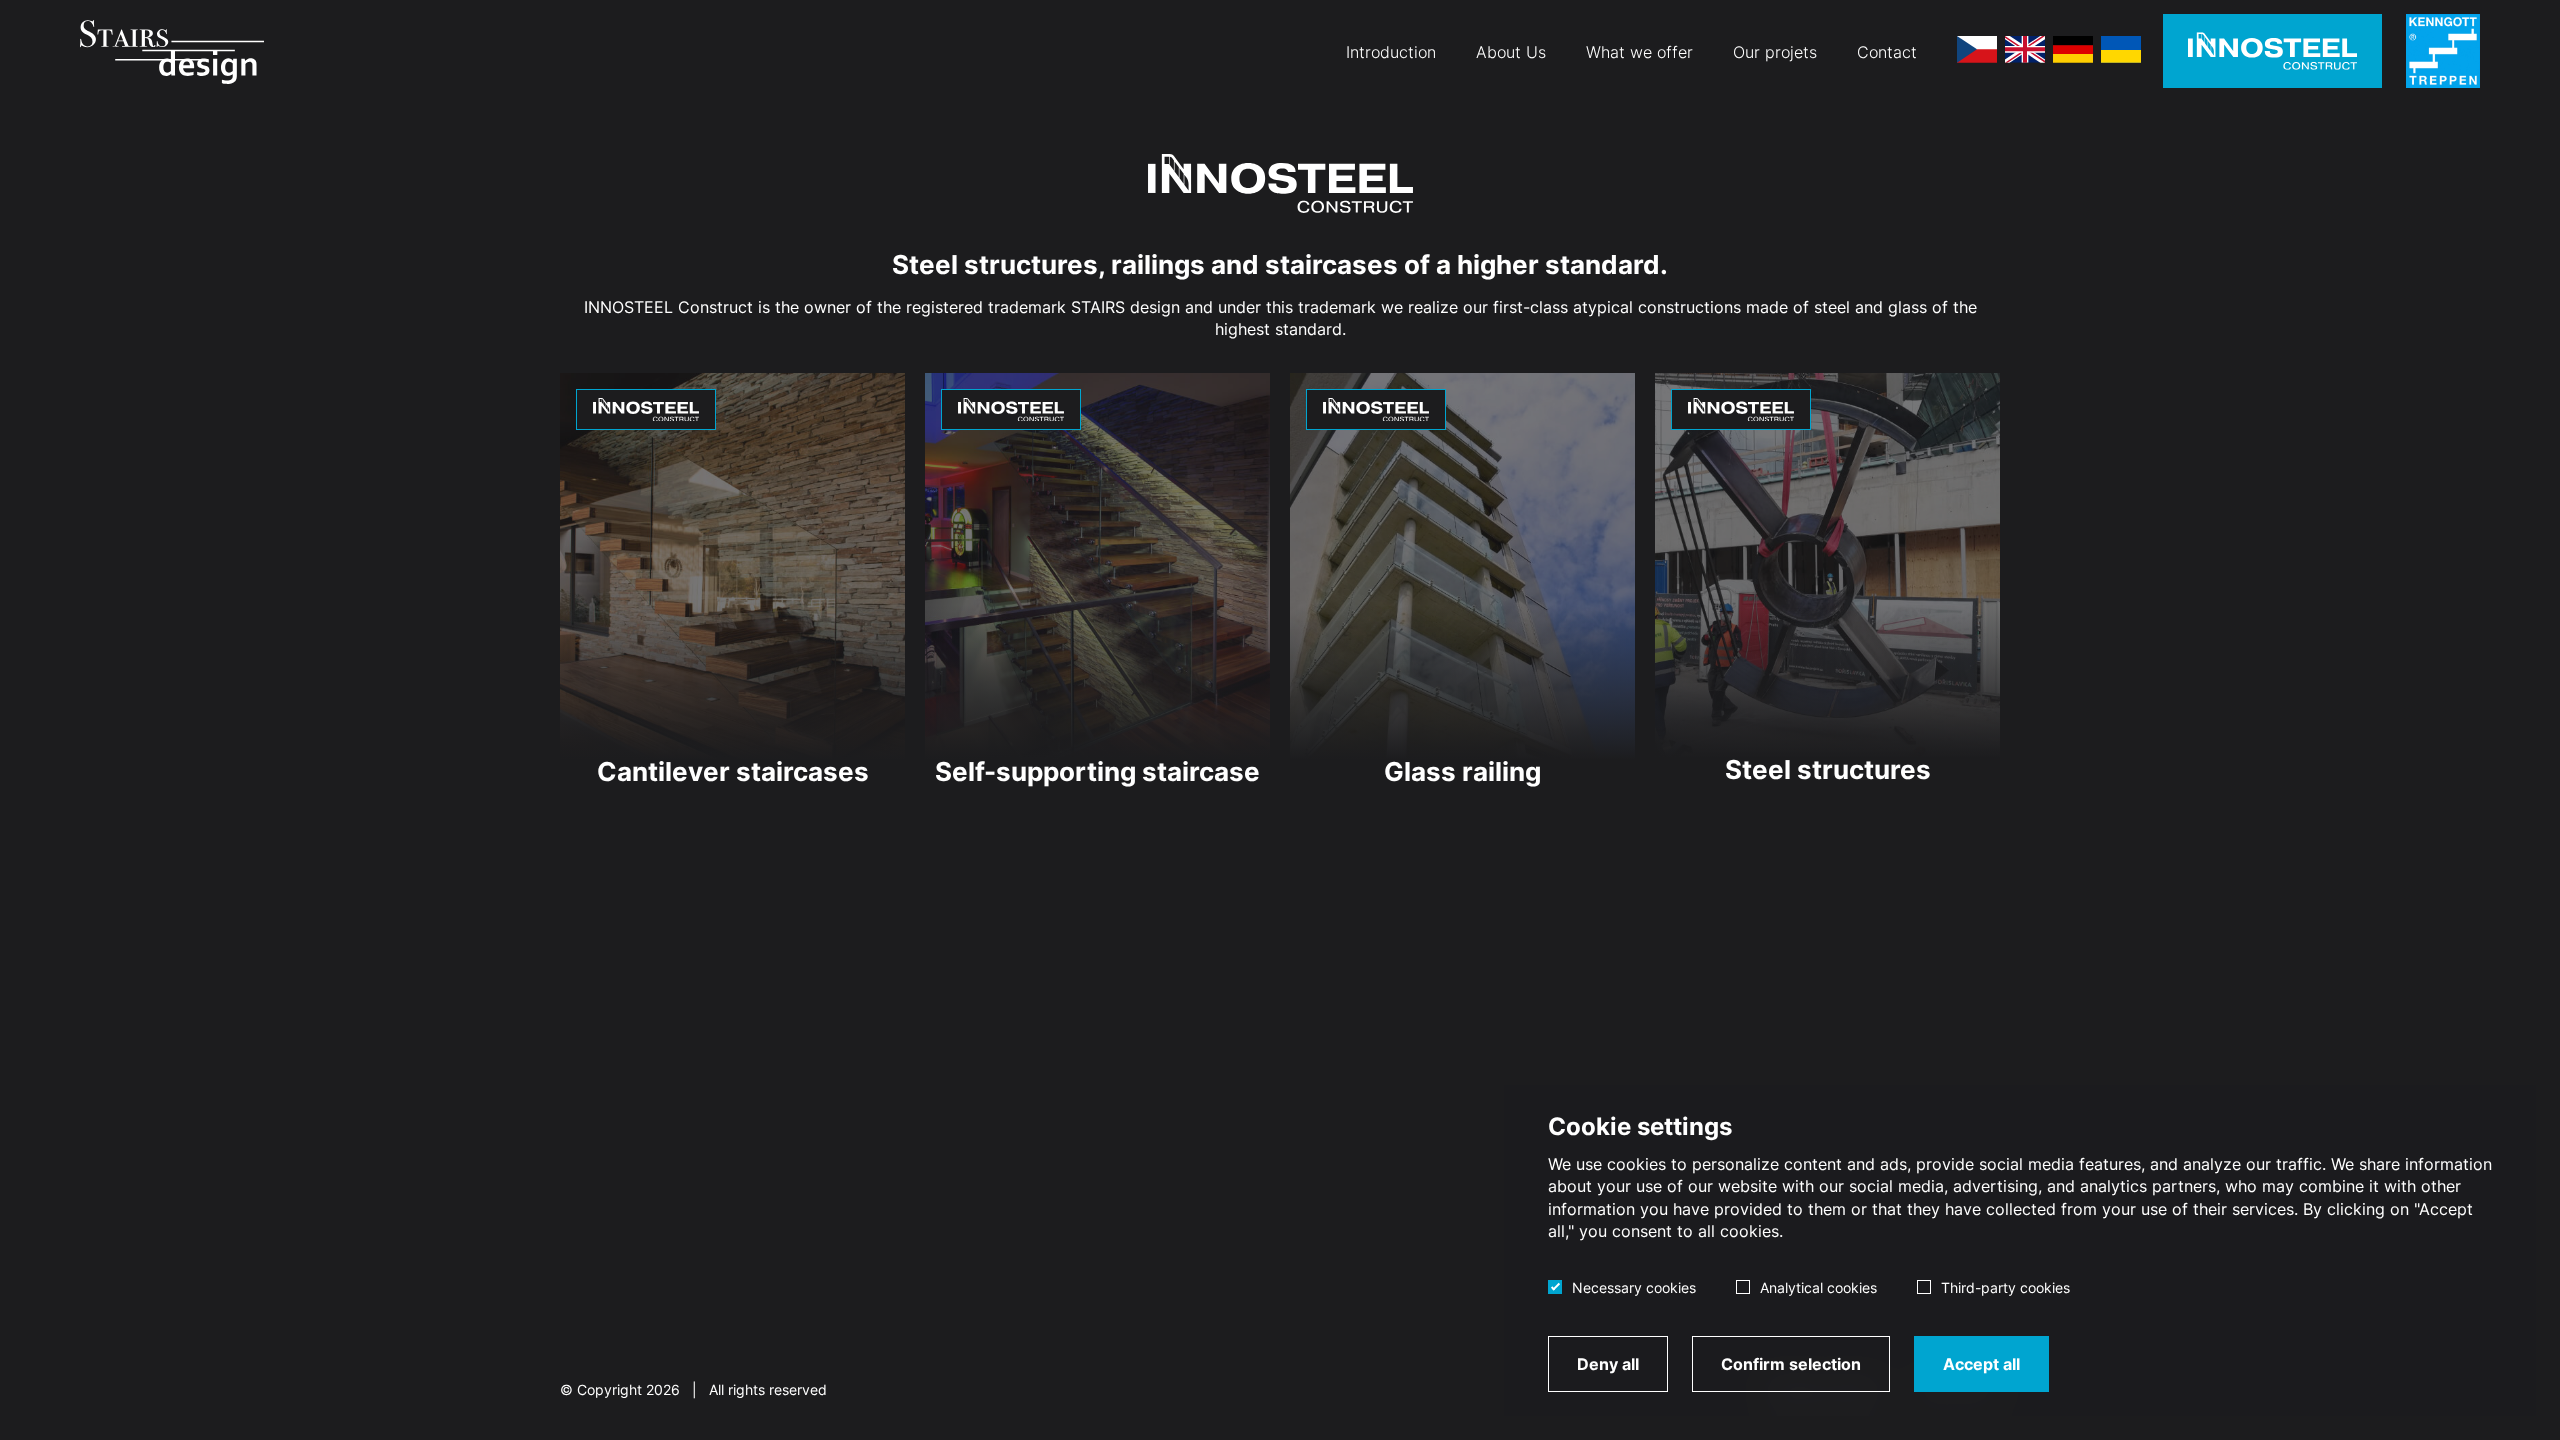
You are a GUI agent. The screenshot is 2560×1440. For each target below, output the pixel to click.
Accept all (1981, 1364)
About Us (1511, 52)
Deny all (1608, 1364)
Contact (1887, 52)
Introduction (1391, 52)
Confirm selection (1791, 1364)
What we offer (1639, 52)
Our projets (1775, 52)
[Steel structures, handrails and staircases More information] (2272, 51)
